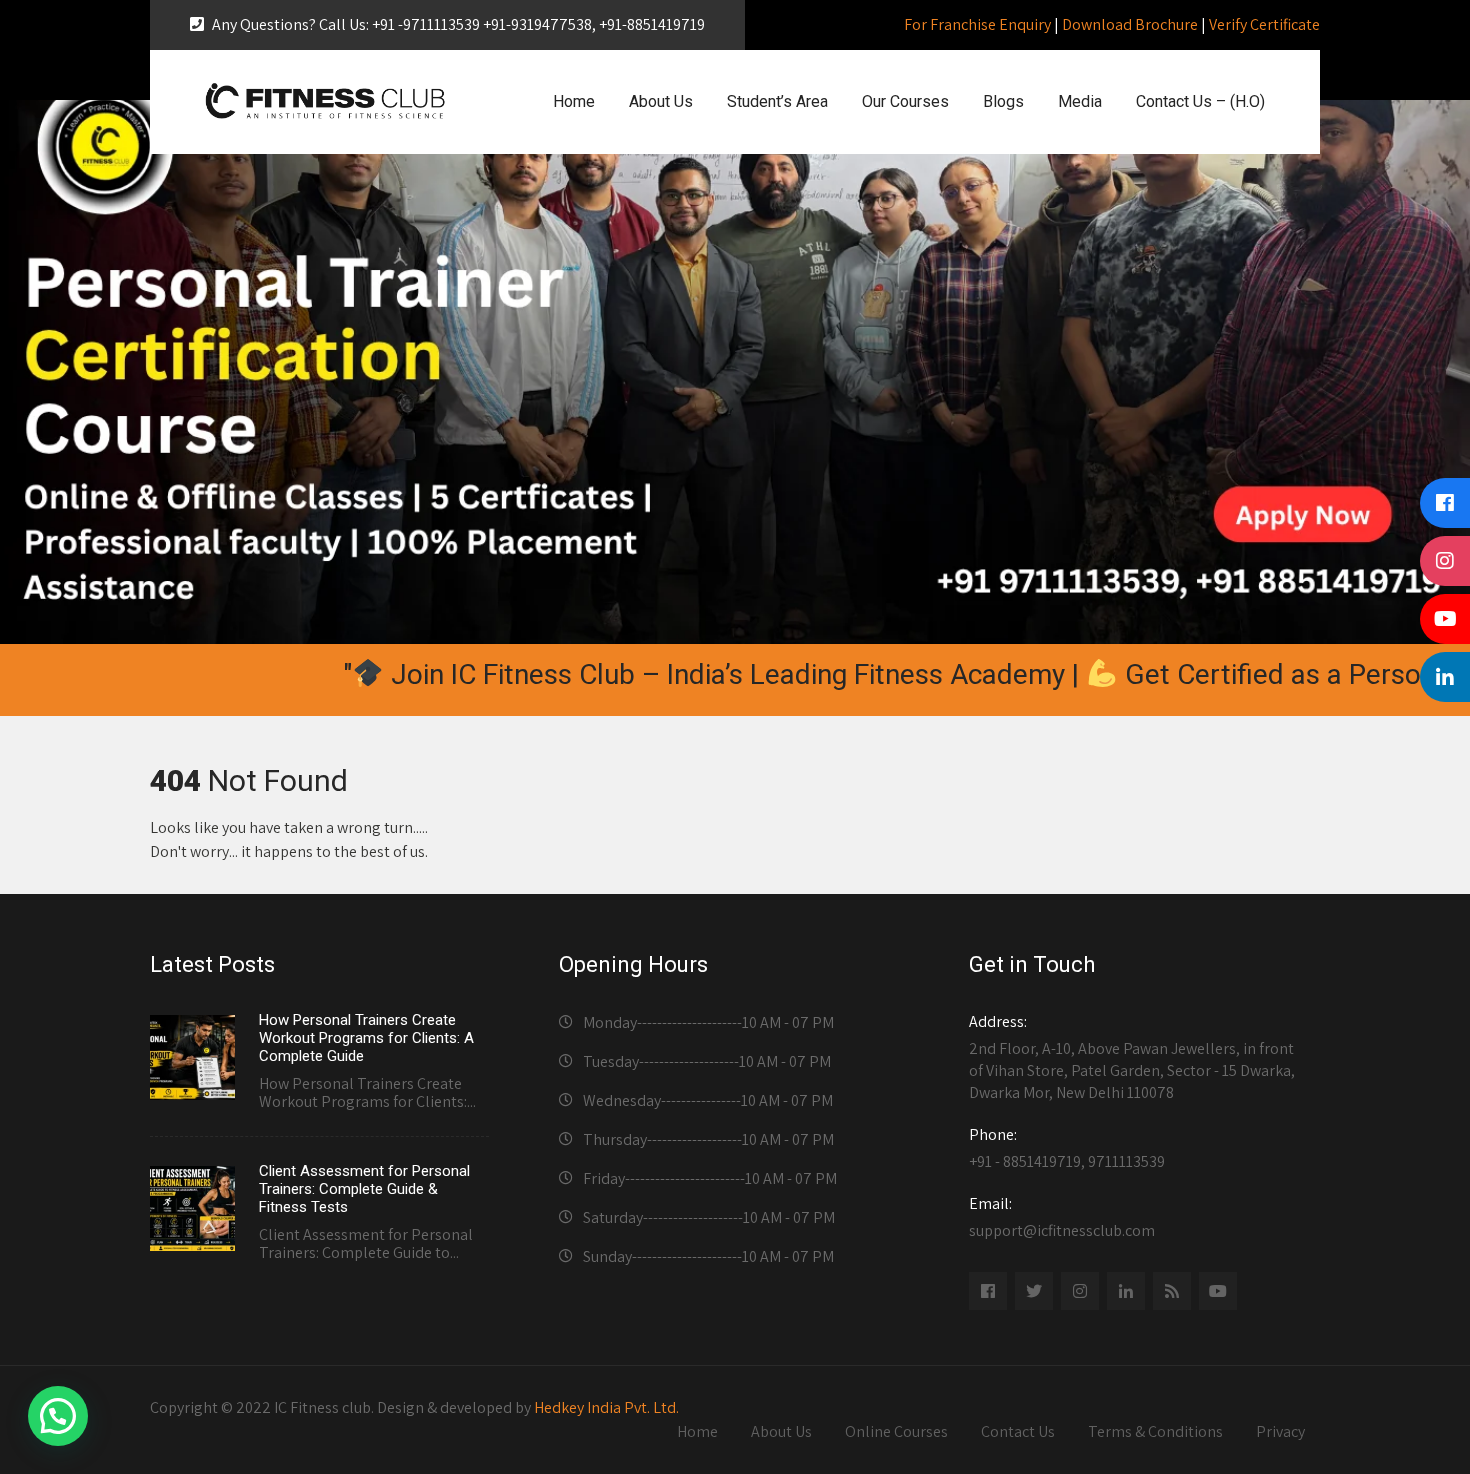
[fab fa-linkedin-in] (1126, 1291)
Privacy (1280, 1431)
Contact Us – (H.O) (1200, 101)
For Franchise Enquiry (977, 24)
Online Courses (896, 1431)
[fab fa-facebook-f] (988, 1291)
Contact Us (1018, 1431)
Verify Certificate (1264, 24)
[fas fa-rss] (1172, 1291)
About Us (661, 101)
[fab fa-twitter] (1034, 1291)
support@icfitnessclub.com (1062, 1217)
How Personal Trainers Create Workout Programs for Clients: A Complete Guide (366, 1038)
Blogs (1003, 101)
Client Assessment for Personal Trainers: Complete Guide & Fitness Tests (364, 1189)
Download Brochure (1130, 24)
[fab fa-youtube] (1218, 1291)
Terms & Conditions (1155, 1431)
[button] (58, 1416)
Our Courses (905, 101)
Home (574, 101)
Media (1080, 101)
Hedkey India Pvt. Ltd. (606, 1407)
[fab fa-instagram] (1080, 1291)
